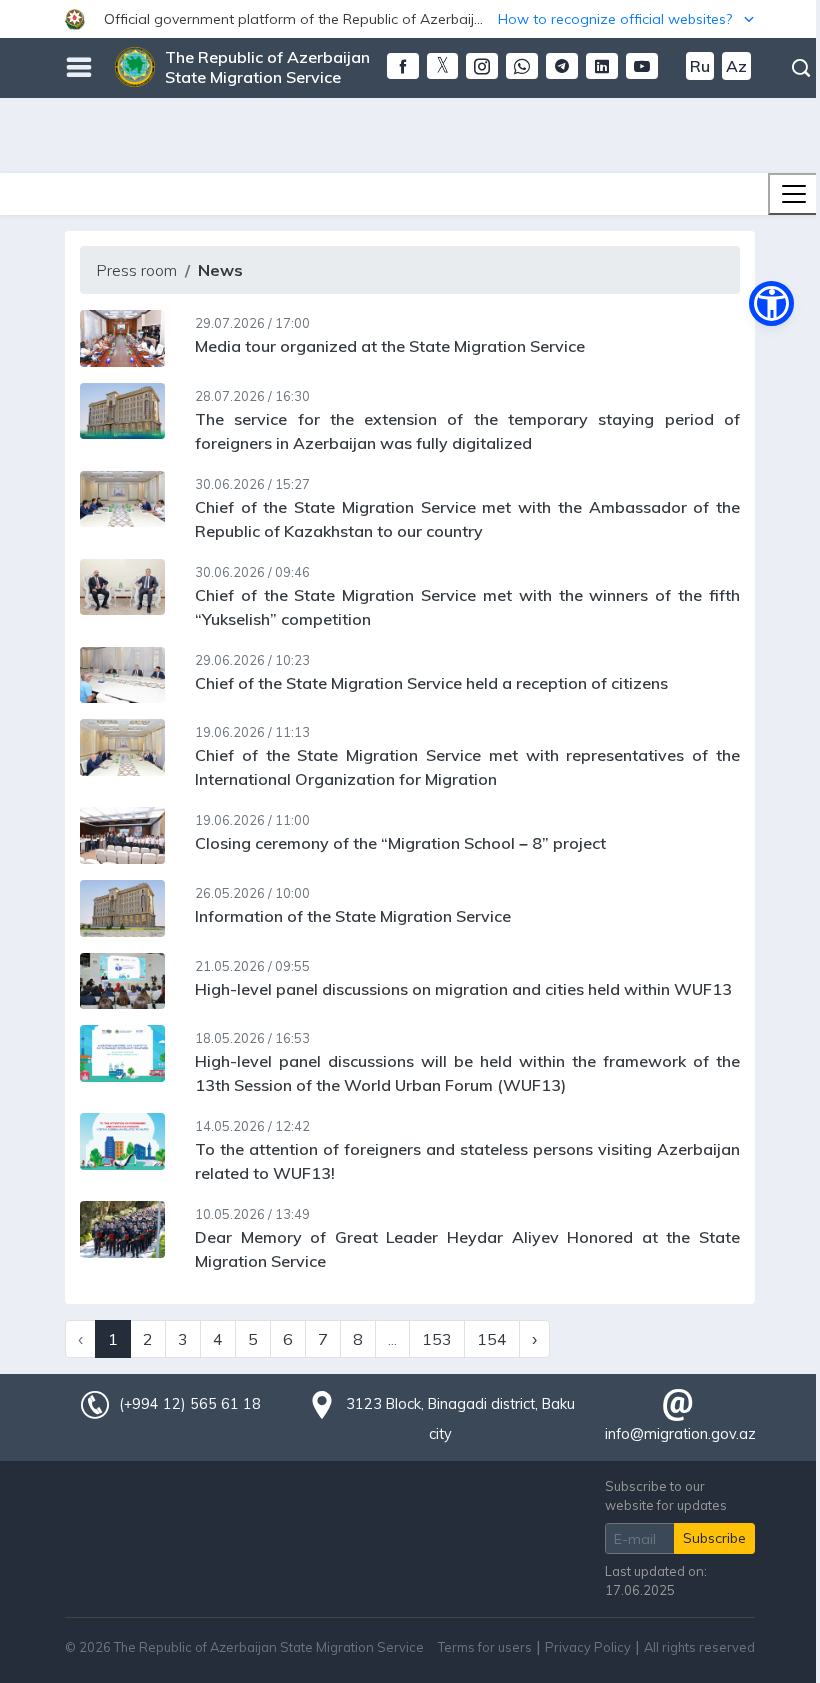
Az (736, 66)
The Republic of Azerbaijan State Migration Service (267, 67)
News (220, 270)
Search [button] (801, 68)
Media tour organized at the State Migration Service (390, 346)
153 (437, 1339)
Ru (700, 66)
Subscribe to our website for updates (666, 1495)
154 (492, 1339)
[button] (410, 19)
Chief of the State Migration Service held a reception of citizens (431, 683)
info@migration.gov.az (680, 1434)
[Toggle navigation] (794, 194)
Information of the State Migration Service (353, 916)
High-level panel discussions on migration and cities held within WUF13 (463, 989)
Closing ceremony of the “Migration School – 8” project (400, 843)
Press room (136, 270)
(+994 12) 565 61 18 (190, 1404)
